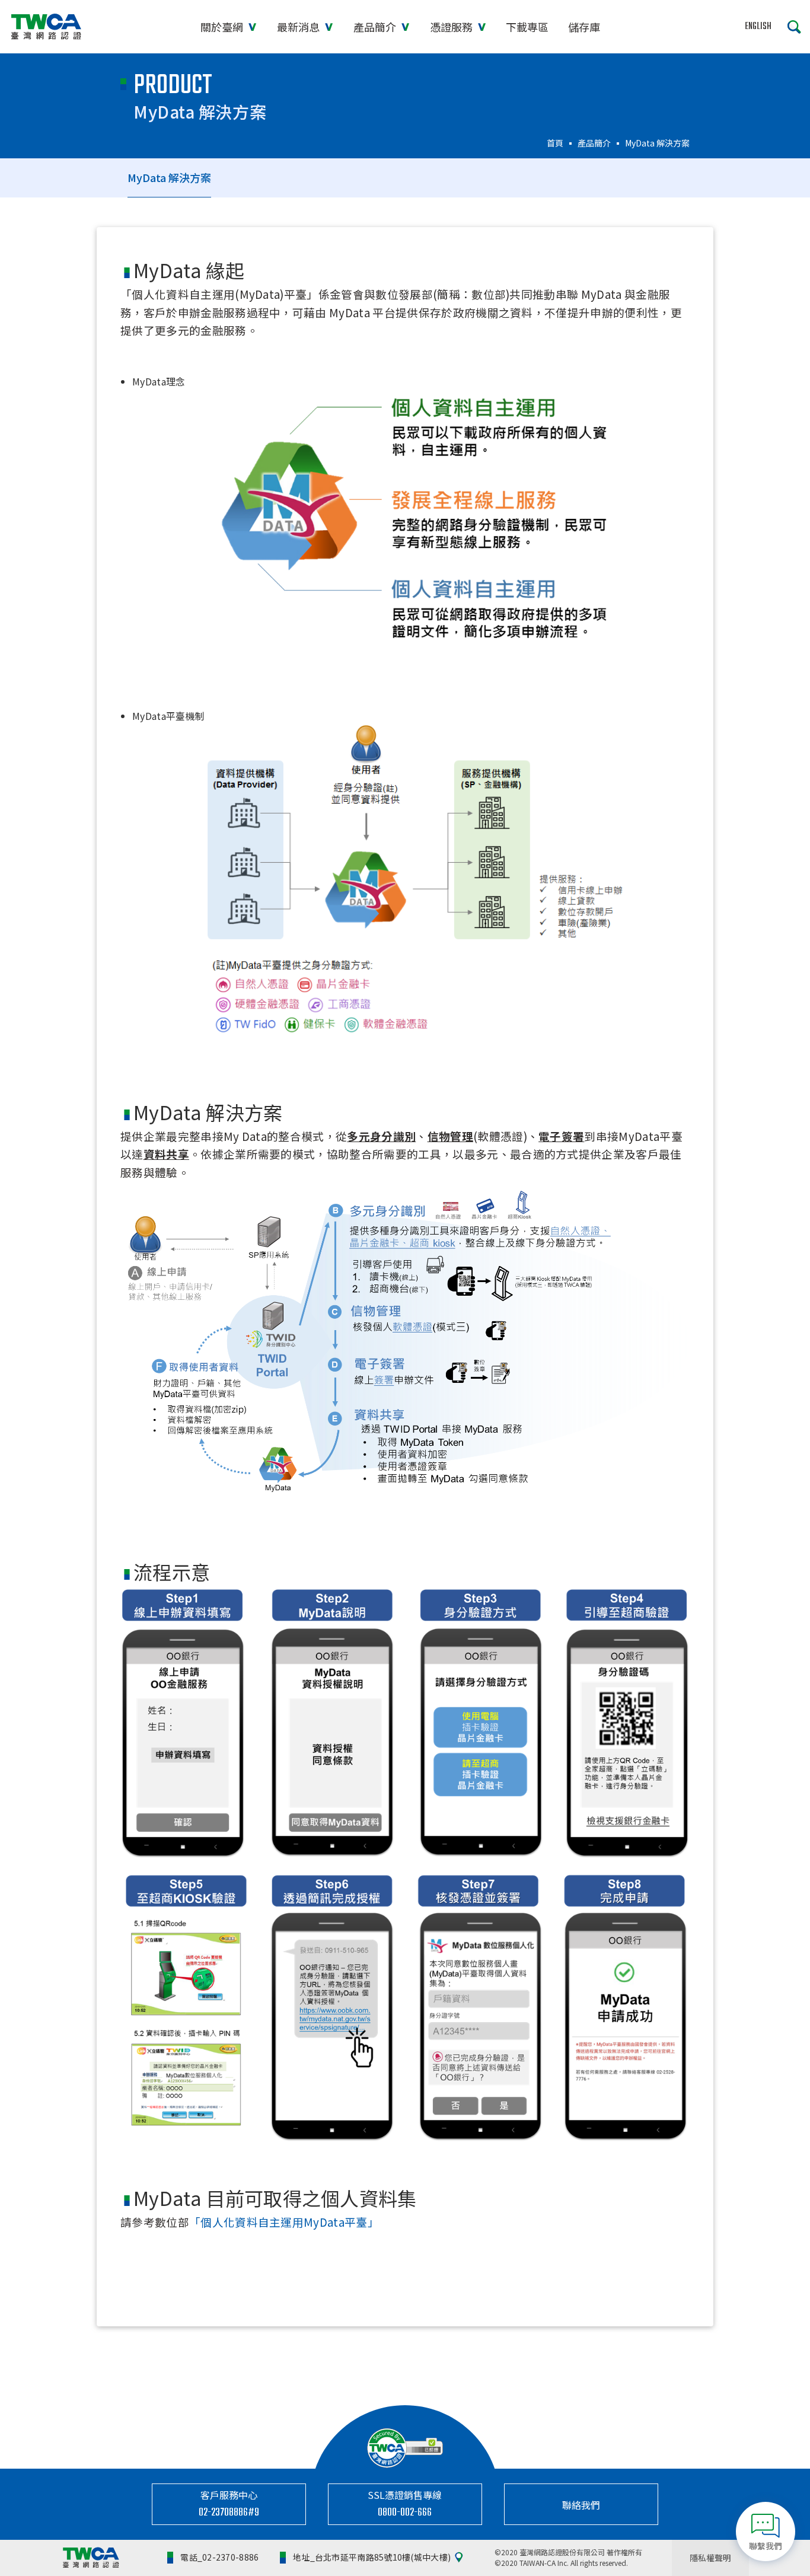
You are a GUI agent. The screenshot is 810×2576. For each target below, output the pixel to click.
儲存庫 (584, 27)
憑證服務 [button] (452, 27)
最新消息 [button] (299, 27)
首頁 (555, 143)
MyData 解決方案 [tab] (169, 177)
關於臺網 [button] (223, 27)
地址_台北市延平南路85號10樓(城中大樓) (372, 2557)
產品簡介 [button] (376, 27)
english (758, 27)
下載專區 (527, 27)
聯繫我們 (766, 2546)
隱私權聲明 (710, 2558)
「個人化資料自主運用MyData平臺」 (284, 2222)
